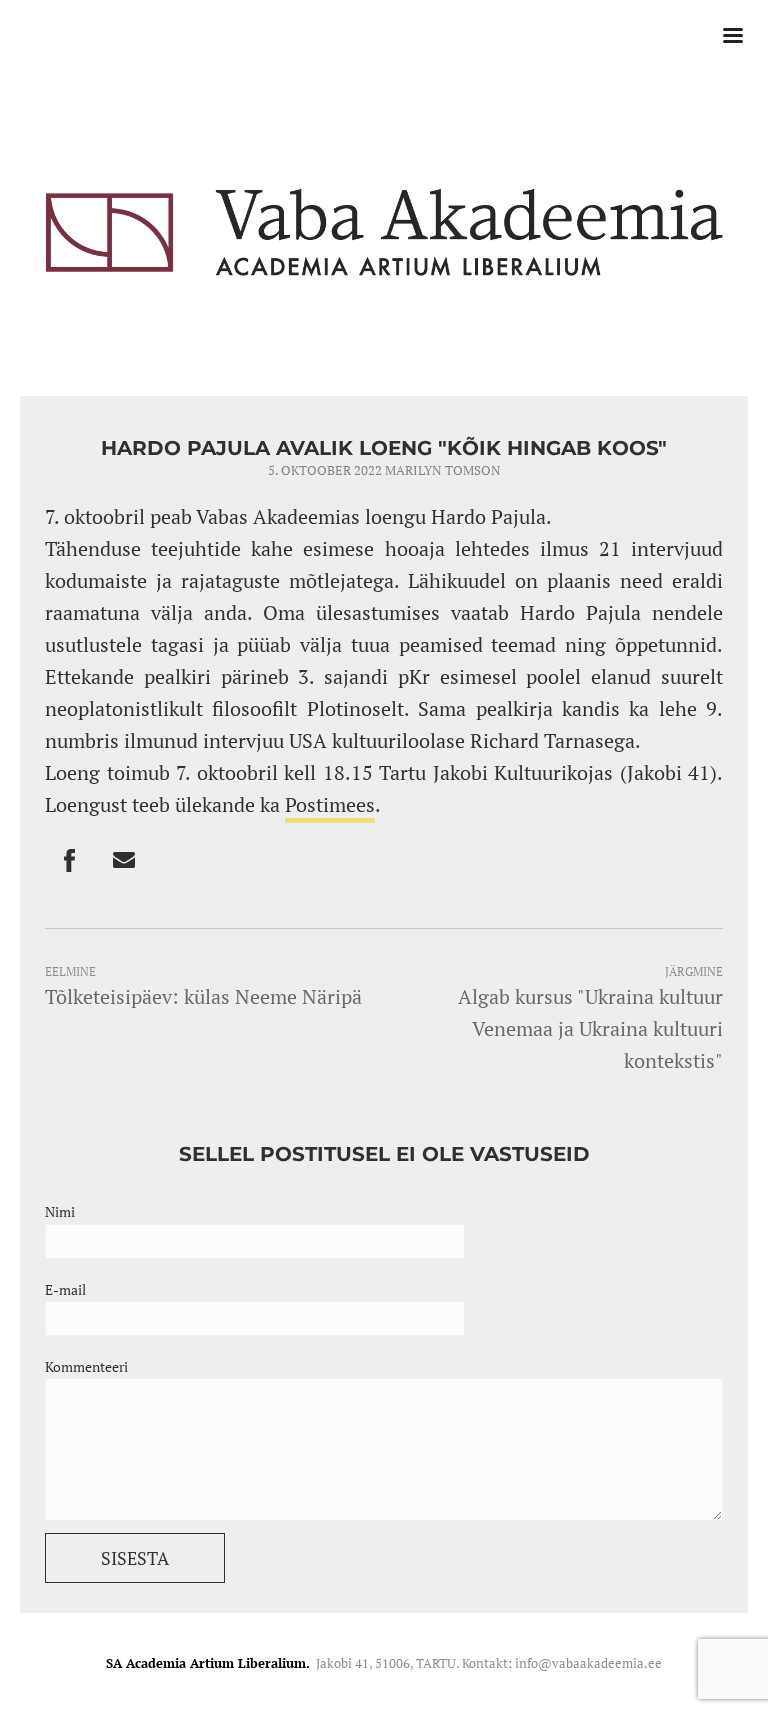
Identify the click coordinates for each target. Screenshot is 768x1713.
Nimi (60, 1211)
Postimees (330, 804)
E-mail (65, 1289)
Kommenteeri (86, 1366)
